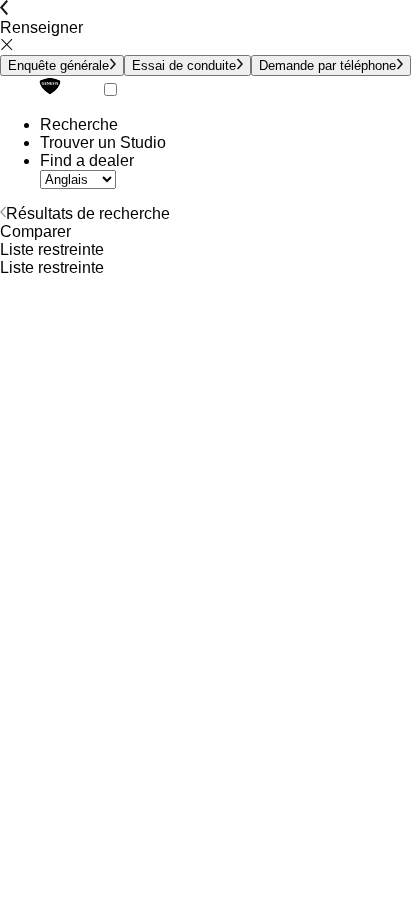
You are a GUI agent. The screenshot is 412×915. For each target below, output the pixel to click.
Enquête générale (58, 65)
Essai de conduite (184, 65)
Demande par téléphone (327, 65)
